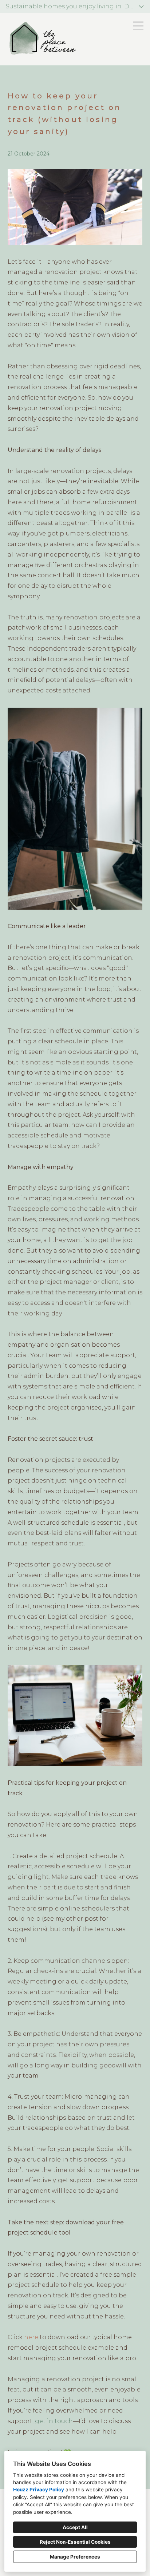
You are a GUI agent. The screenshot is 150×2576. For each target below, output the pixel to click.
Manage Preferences (75, 2557)
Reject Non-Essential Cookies (75, 2542)
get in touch (54, 2421)
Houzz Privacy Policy (39, 2490)
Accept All (75, 2527)
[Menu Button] (138, 26)
